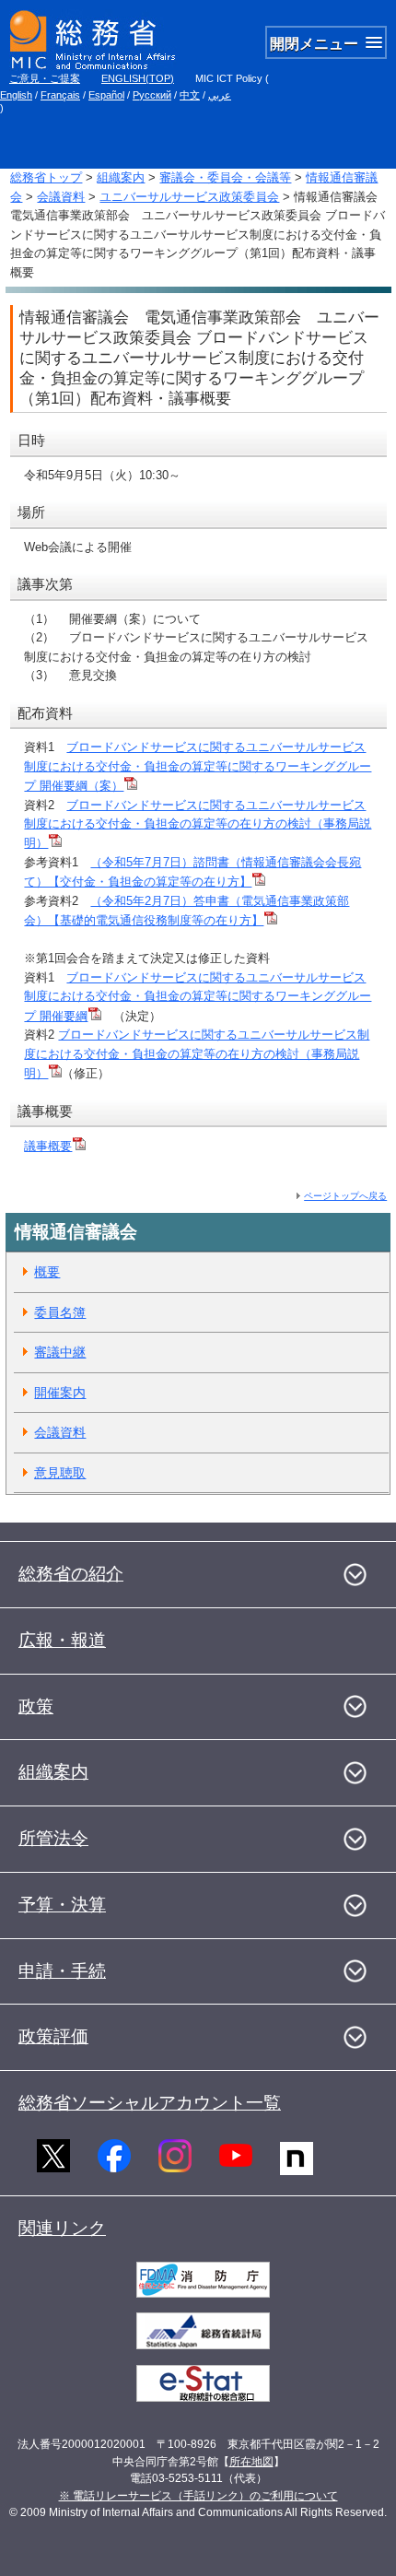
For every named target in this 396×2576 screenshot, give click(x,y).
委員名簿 (60, 1312)
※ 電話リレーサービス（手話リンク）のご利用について (198, 2496)
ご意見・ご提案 (45, 78)
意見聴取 (60, 1473)
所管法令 (53, 1838)
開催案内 (60, 1393)
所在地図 (251, 2462)
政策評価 (53, 2036)
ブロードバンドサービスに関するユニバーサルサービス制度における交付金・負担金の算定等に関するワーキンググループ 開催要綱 (198, 997)
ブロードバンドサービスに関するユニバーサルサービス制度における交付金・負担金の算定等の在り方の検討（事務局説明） (198, 824)
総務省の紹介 (71, 1574)
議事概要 (48, 1146)
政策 (36, 1706)
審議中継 (60, 1352)
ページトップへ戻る (345, 1196)
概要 (47, 1272)
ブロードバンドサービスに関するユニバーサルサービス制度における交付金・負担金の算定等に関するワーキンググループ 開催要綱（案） (198, 766)
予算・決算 (62, 1905)
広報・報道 (62, 1640)
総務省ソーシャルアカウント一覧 (150, 2103)
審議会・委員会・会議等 (225, 177)
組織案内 (121, 177)
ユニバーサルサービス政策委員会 (189, 197)
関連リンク (62, 2228)
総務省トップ (46, 177)
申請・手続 (62, 1971)
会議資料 (61, 197)
